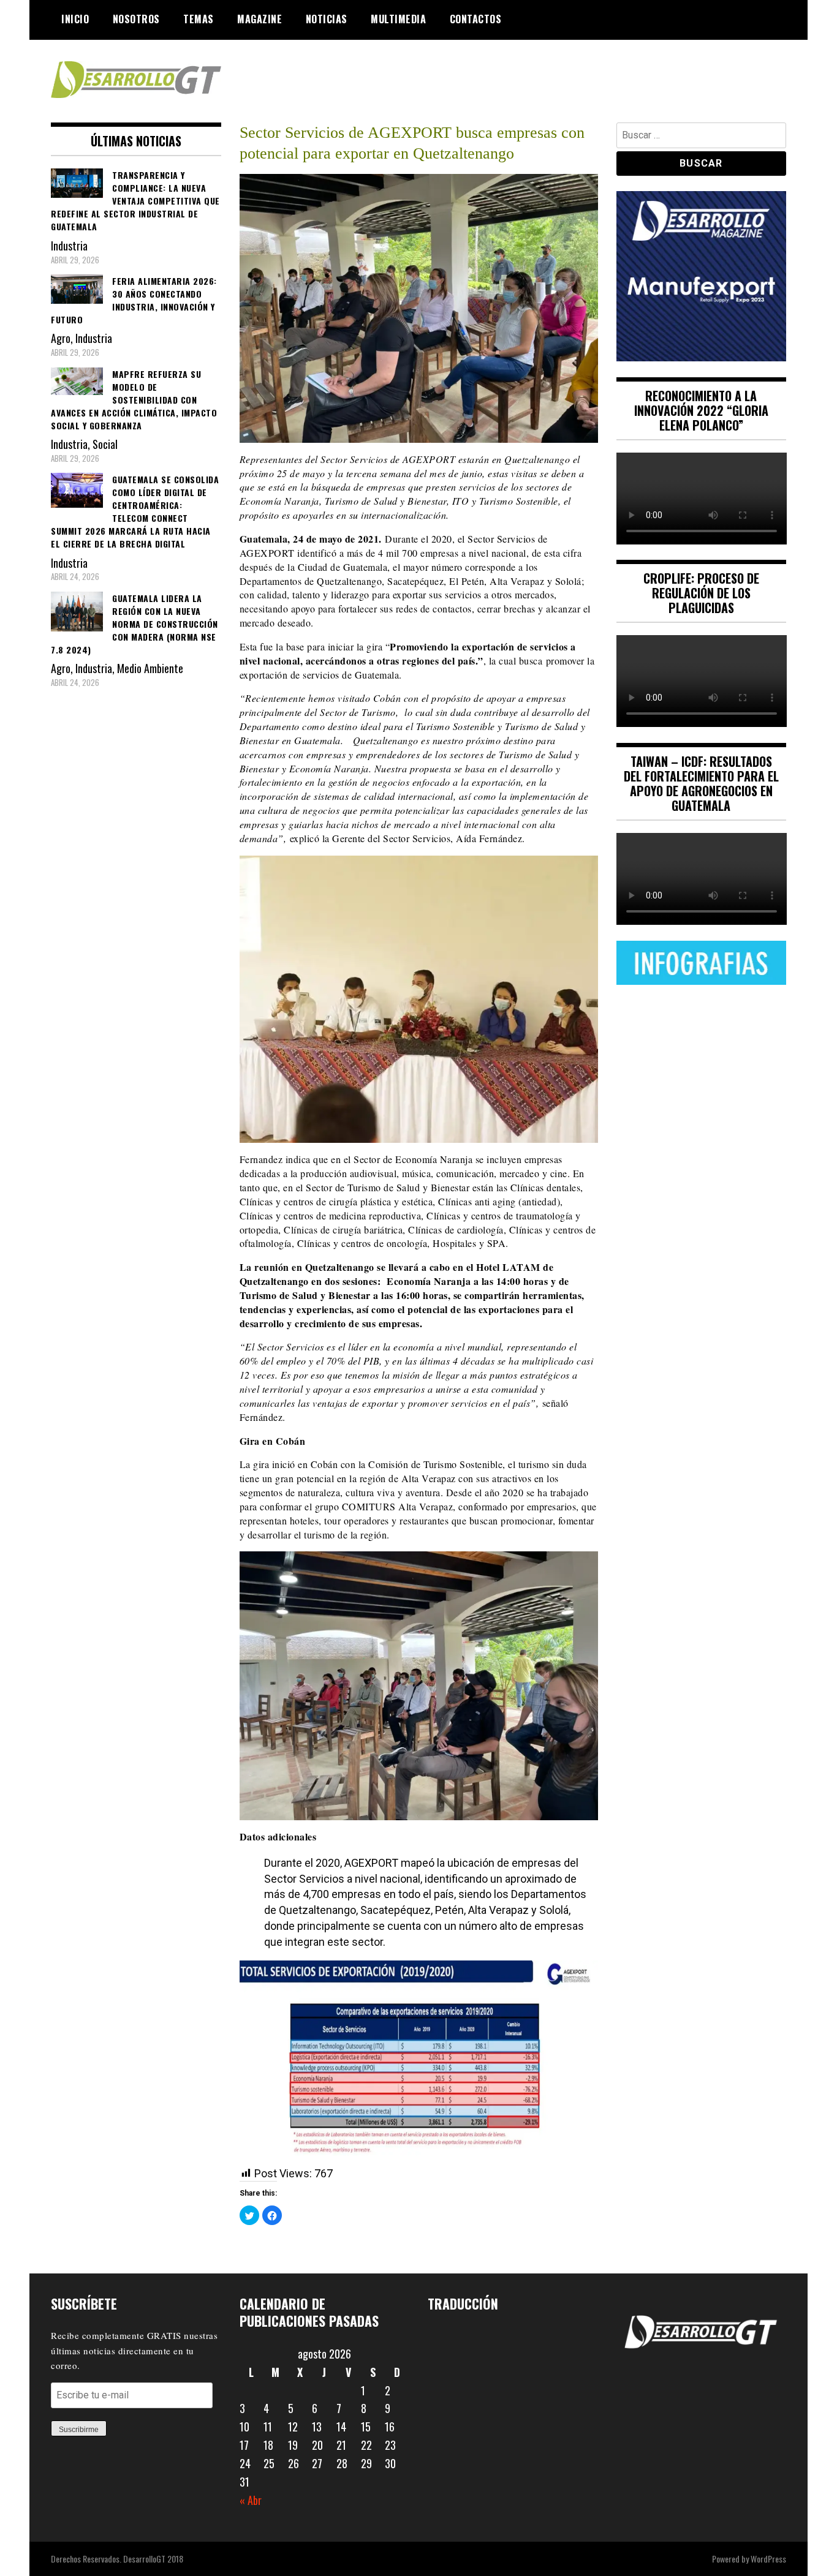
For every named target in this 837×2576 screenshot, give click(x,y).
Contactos (476, 19)
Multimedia (398, 19)
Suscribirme (79, 2430)
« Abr (251, 2500)
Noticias (327, 19)
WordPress (768, 2559)
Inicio (75, 19)
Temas (199, 19)
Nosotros (136, 19)
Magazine (259, 19)
